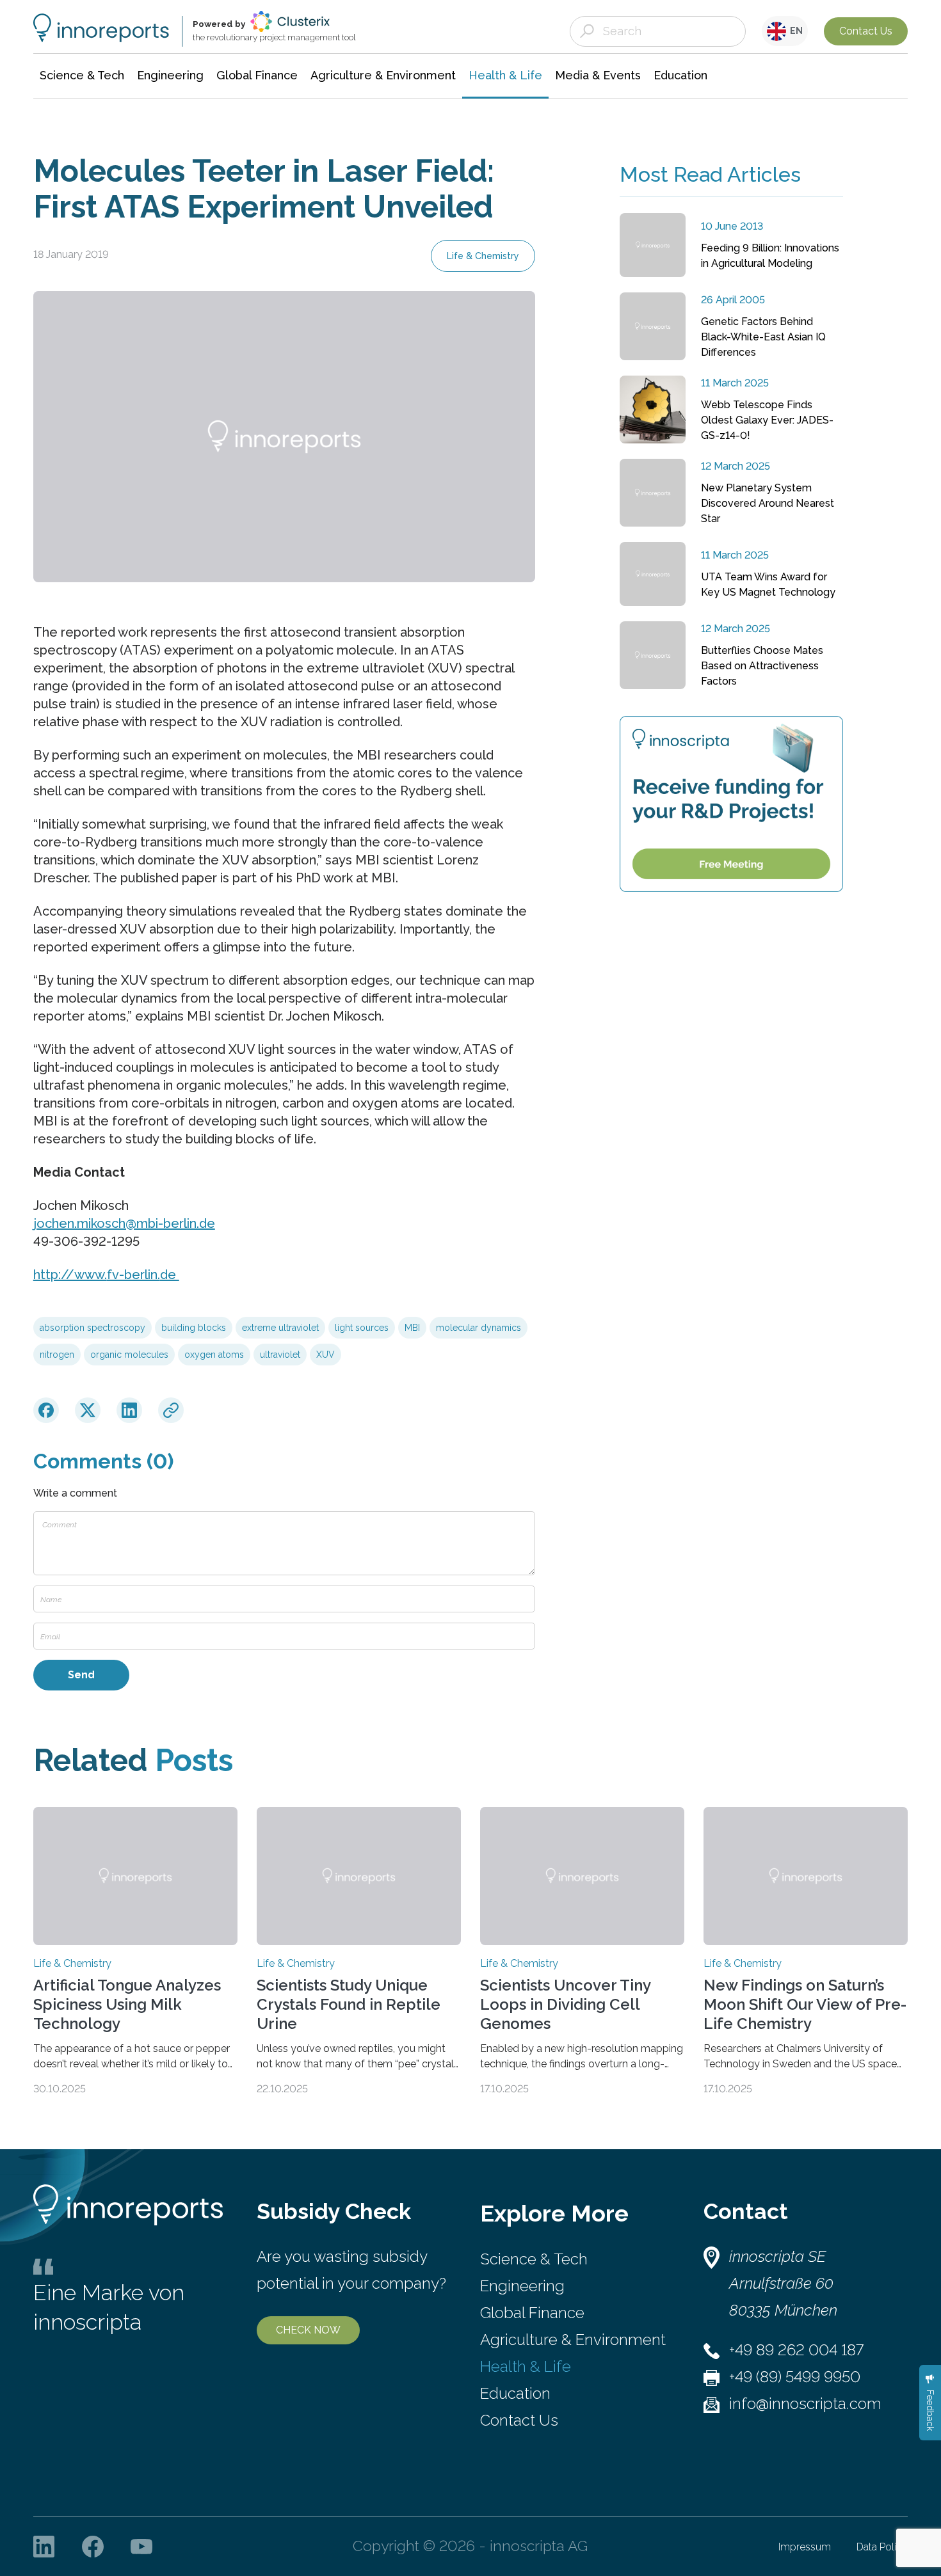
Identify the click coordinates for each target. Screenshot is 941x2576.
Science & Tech (534, 2259)
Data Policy (882, 2547)
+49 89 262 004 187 (796, 2350)
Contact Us (866, 31)
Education (515, 2393)
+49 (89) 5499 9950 (795, 2377)
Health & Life (526, 2366)
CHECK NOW (308, 2330)
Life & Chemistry (483, 256)
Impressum (805, 2547)
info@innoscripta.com (805, 2404)
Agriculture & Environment (573, 2340)
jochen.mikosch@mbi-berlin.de (124, 1223)
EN (794, 31)
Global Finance (532, 2313)
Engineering (522, 2286)
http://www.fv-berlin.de (106, 1275)
